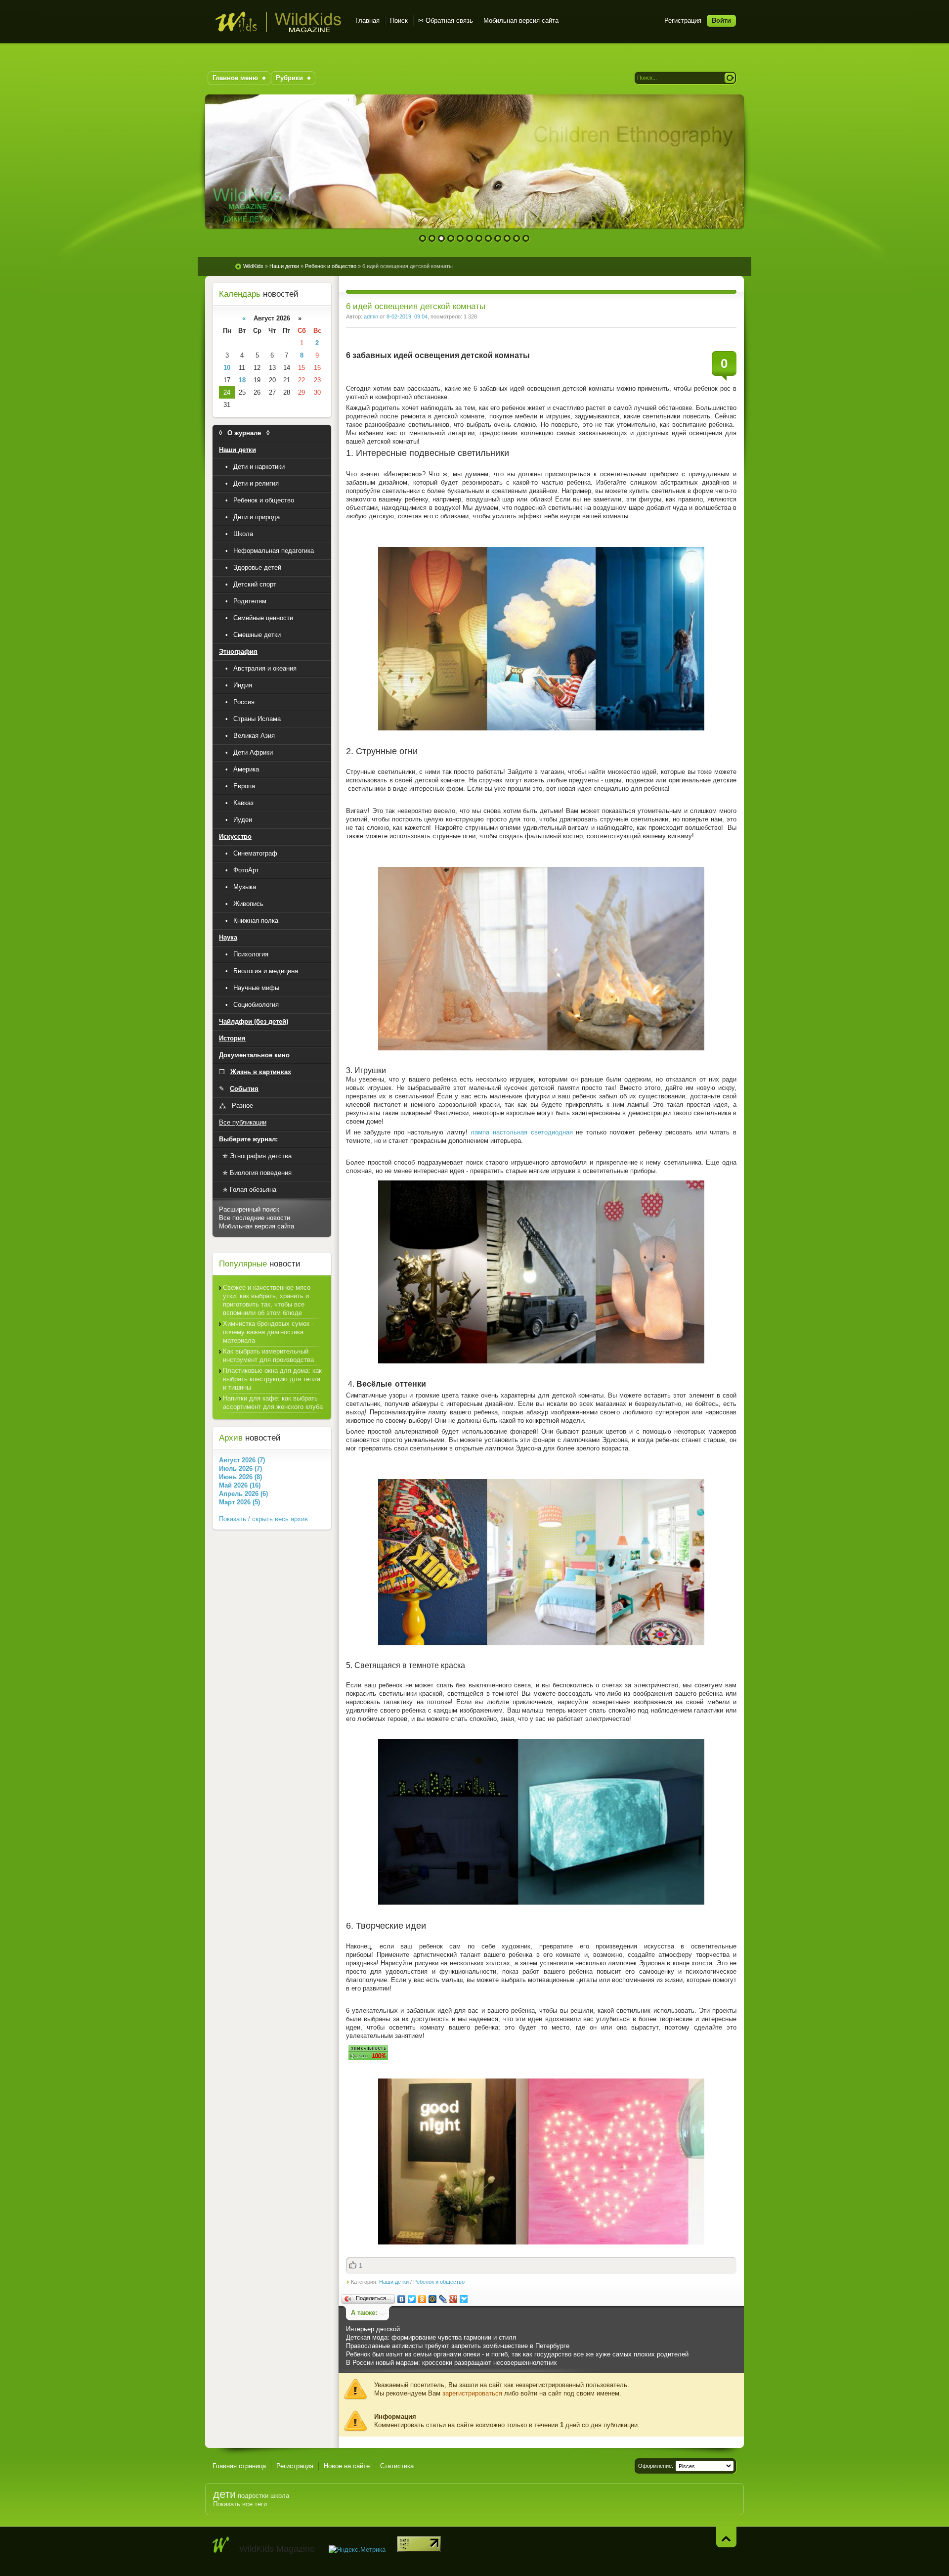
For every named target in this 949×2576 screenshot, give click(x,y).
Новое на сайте (347, 2466)
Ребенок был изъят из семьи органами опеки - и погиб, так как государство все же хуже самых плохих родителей (517, 2354)
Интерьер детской (373, 2329)
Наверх (726, 2537)
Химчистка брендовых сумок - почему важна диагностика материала (268, 1332)
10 (507, 239)
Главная (367, 21)
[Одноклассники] (422, 2299)
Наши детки (394, 2282)
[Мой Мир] (433, 2299)
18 (242, 380)
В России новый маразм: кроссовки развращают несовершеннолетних (452, 2363)
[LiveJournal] (443, 2299)
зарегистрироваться (472, 2393)
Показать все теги (240, 2504)
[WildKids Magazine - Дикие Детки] (221, 2545)
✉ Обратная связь (446, 21)
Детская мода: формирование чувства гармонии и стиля (431, 2337)
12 (526, 239)
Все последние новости (255, 1218)
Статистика (397, 2466)
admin (371, 316)
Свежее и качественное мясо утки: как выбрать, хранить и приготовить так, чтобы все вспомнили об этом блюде (267, 1300)
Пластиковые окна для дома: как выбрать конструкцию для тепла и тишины (272, 1379)
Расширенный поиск (249, 1209)
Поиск (399, 21)
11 (517, 239)
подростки (253, 2496)
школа (280, 2496)
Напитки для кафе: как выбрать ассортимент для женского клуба (273, 1402)
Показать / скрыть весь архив (263, 1519)
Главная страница (239, 2466)
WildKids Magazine (278, 22)
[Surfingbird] (464, 2299)
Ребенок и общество (439, 2282)
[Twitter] (412, 2299)
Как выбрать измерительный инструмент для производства (268, 1356)
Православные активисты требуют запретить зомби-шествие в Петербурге (458, 2346)
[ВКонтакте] (402, 2299)
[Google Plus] (453, 2299)
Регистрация (683, 21)
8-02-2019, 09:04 (407, 316)
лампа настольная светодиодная (521, 1132)
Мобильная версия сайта (521, 21)
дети (224, 2494)
